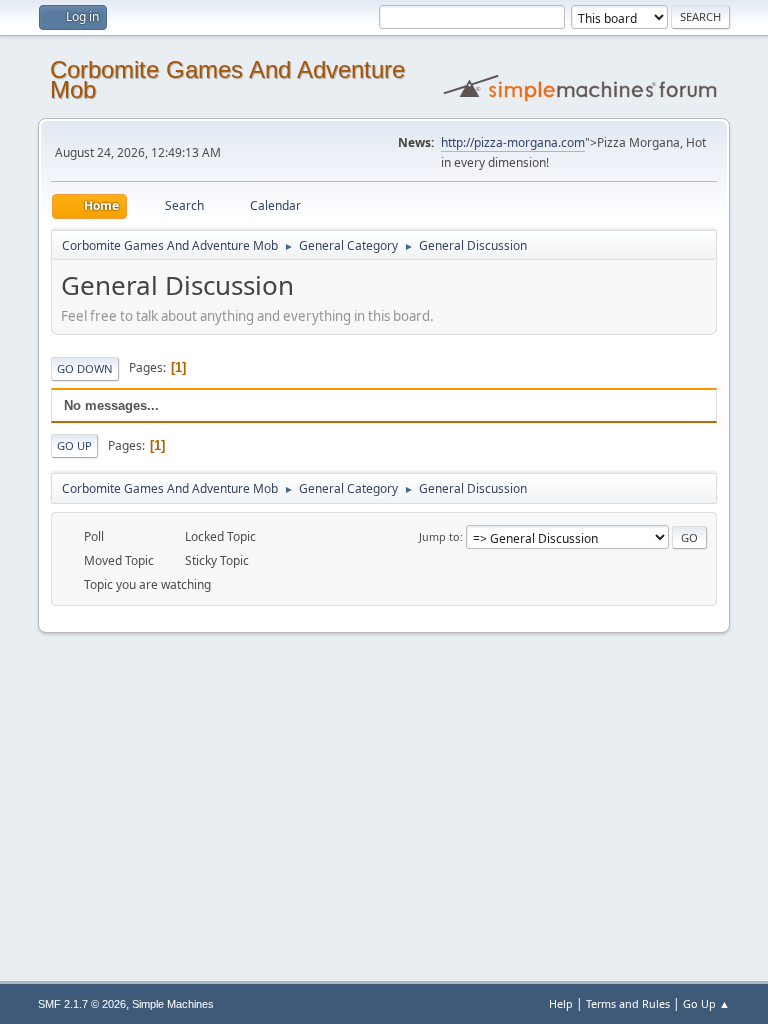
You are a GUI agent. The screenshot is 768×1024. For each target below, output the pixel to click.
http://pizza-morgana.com (513, 142)
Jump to (439, 536)
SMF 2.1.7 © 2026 (82, 1004)
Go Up (74, 445)
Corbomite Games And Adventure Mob (227, 79)
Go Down (85, 368)
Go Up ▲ (706, 1003)
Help (561, 1003)
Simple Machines (173, 1004)
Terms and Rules (628, 1003)
